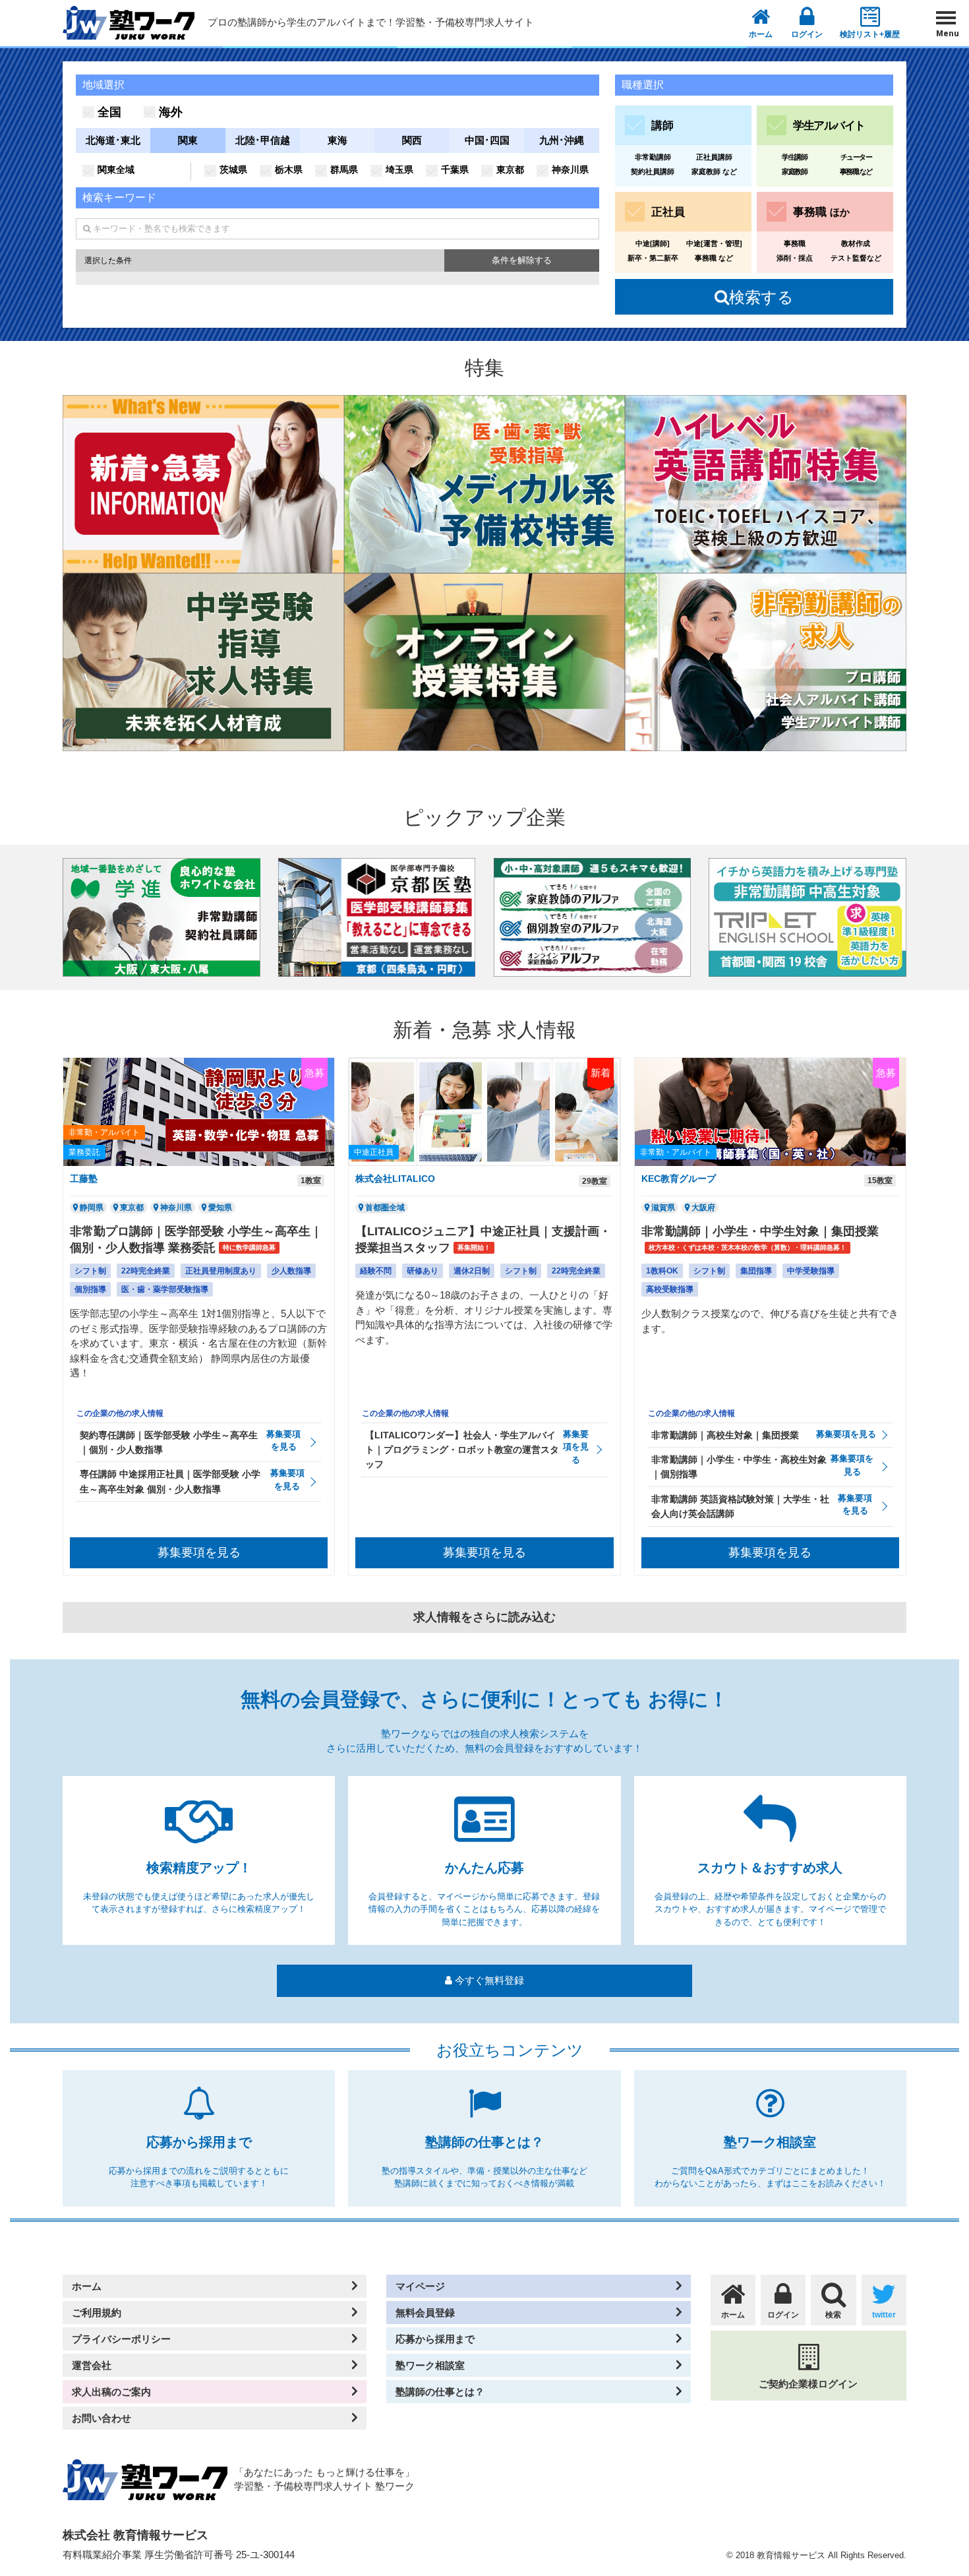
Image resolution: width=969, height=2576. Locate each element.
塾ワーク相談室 (430, 2365)
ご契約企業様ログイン (808, 2384)
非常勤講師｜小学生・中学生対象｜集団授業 (760, 1231)
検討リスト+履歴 (870, 34)
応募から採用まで (435, 2339)
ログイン (807, 34)
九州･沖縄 (562, 140)
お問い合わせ (102, 2418)
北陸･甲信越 (263, 140)
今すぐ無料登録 (488, 1980)
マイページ (420, 2286)
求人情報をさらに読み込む (484, 1617)
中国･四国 (487, 140)
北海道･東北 (113, 140)
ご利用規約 (97, 2313)
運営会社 (92, 2365)
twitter (884, 2315)
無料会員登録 (425, 2313)
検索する (754, 297)
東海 (338, 140)
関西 (412, 140)
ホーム (761, 34)
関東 (188, 140)
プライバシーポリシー (121, 2339)
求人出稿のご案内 (111, 2392)
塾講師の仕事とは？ (440, 2392)
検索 (833, 2315)
